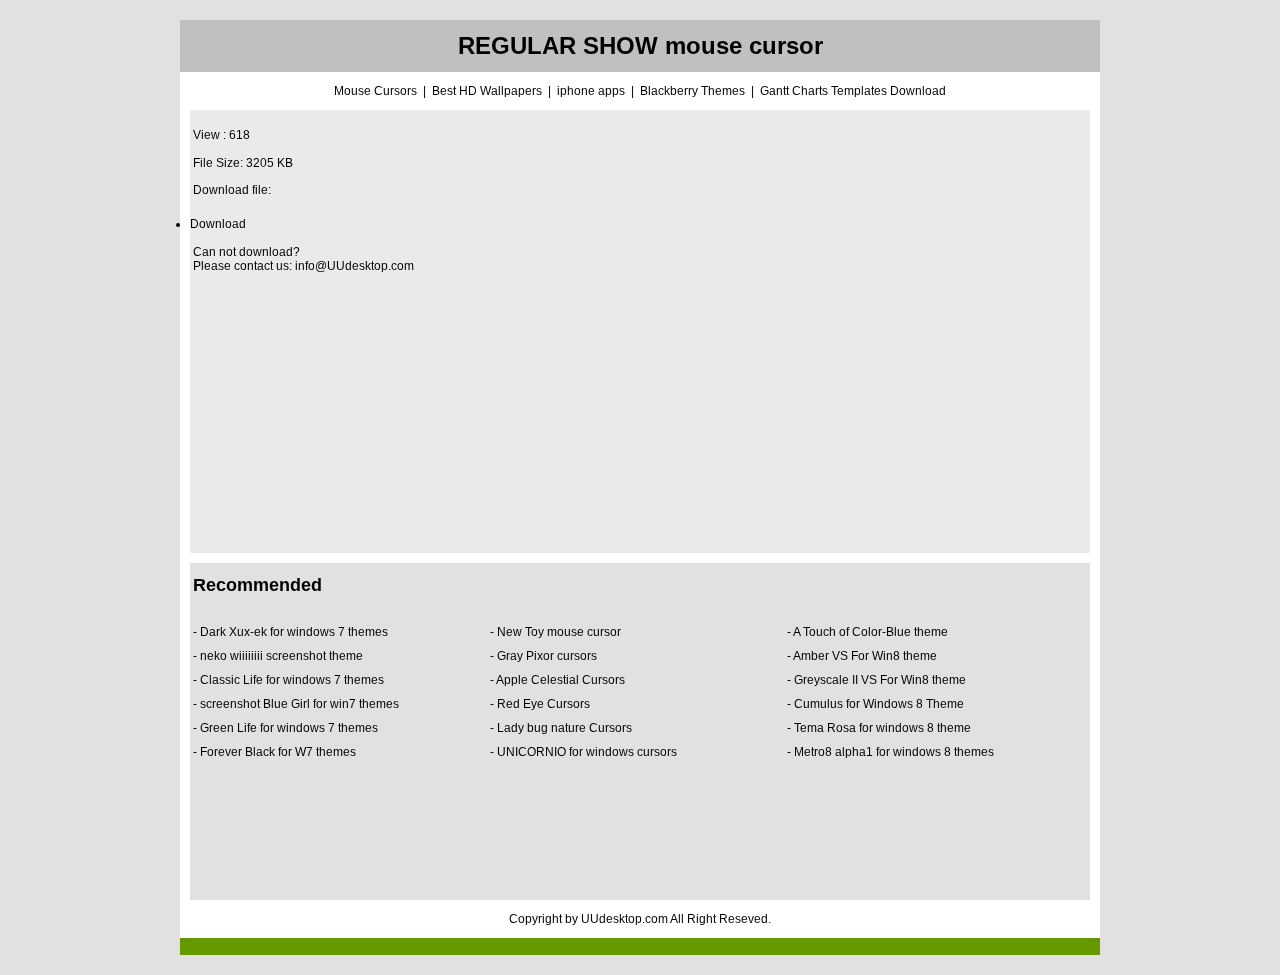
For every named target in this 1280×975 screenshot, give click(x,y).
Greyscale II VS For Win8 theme (880, 680)
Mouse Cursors (375, 91)
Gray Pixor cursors (548, 656)
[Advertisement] (640, 413)
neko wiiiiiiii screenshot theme (283, 656)
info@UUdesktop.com (354, 266)
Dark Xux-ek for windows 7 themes (294, 632)
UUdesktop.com (624, 919)
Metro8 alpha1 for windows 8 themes (894, 752)
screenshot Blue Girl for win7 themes (299, 704)
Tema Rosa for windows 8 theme (882, 728)
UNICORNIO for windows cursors (587, 752)
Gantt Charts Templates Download (853, 91)
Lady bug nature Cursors (566, 728)
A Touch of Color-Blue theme (870, 632)
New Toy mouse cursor (560, 632)
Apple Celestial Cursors (560, 680)
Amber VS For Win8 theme (865, 656)
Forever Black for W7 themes (278, 752)
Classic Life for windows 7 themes (292, 680)
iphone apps (591, 91)
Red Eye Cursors (545, 704)
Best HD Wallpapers (487, 91)
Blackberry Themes (692, 91)
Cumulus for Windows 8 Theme (880, 704)
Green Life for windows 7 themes (289, 728)
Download (218, 224)
